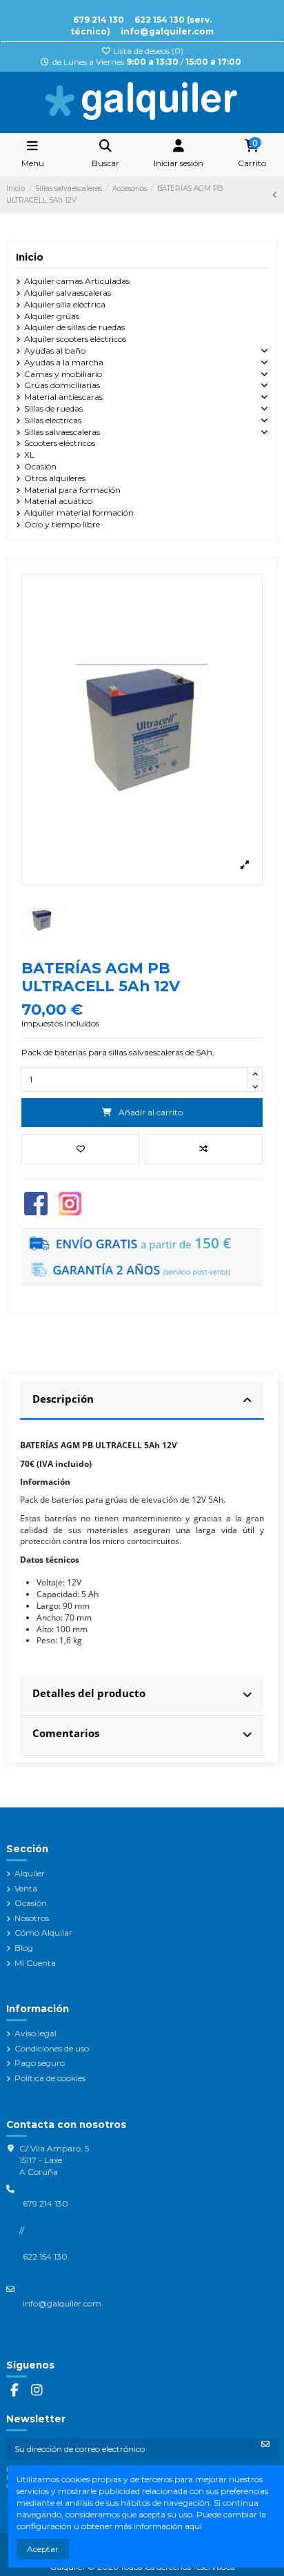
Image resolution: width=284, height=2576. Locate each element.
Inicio (30, 257)
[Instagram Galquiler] (70, 1203)
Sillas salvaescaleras (62, 432)
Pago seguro (40, 2063)
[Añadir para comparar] (204, 1149)
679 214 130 (99, 20)
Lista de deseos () (147, 51)
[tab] (142, 1401)
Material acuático (58, 501)
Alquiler (30, 1873)
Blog (24, 1948)
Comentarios (66, 1733)
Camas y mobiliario (63, 374)
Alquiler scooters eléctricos (75, 339)
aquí (193, 2526)
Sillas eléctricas (53, 420)
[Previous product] (275, 195)
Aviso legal (35, 2033)
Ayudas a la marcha (64, 362)
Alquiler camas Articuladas (77, 281)
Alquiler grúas (52, 316)
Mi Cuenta (35, 1963)
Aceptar (43, 2549)
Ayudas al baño (55, 351)
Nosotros (32, 1918)
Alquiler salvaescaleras (68, 293)
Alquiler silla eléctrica (65, 304)
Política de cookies (50, 2078)
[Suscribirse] (265, 2444)
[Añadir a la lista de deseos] (80, 1149)
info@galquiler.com (167, 31)
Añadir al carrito (151, 1112)
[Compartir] (36, 1203)
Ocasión (40, 466)
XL (29, 455)
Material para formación (72, 490)
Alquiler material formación (79, 513)
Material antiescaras (63, 397)
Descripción (63, 1399)
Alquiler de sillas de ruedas (74, 327)
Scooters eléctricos (60, 443)
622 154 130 (45, 2256)
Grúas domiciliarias (62, 385)
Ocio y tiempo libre (62, 524)
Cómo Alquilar (43, 1933)
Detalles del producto (89, 1693)
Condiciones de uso (52, 2048)
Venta (26, 1888)
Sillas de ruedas (53, 408)
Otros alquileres (55, 478)
